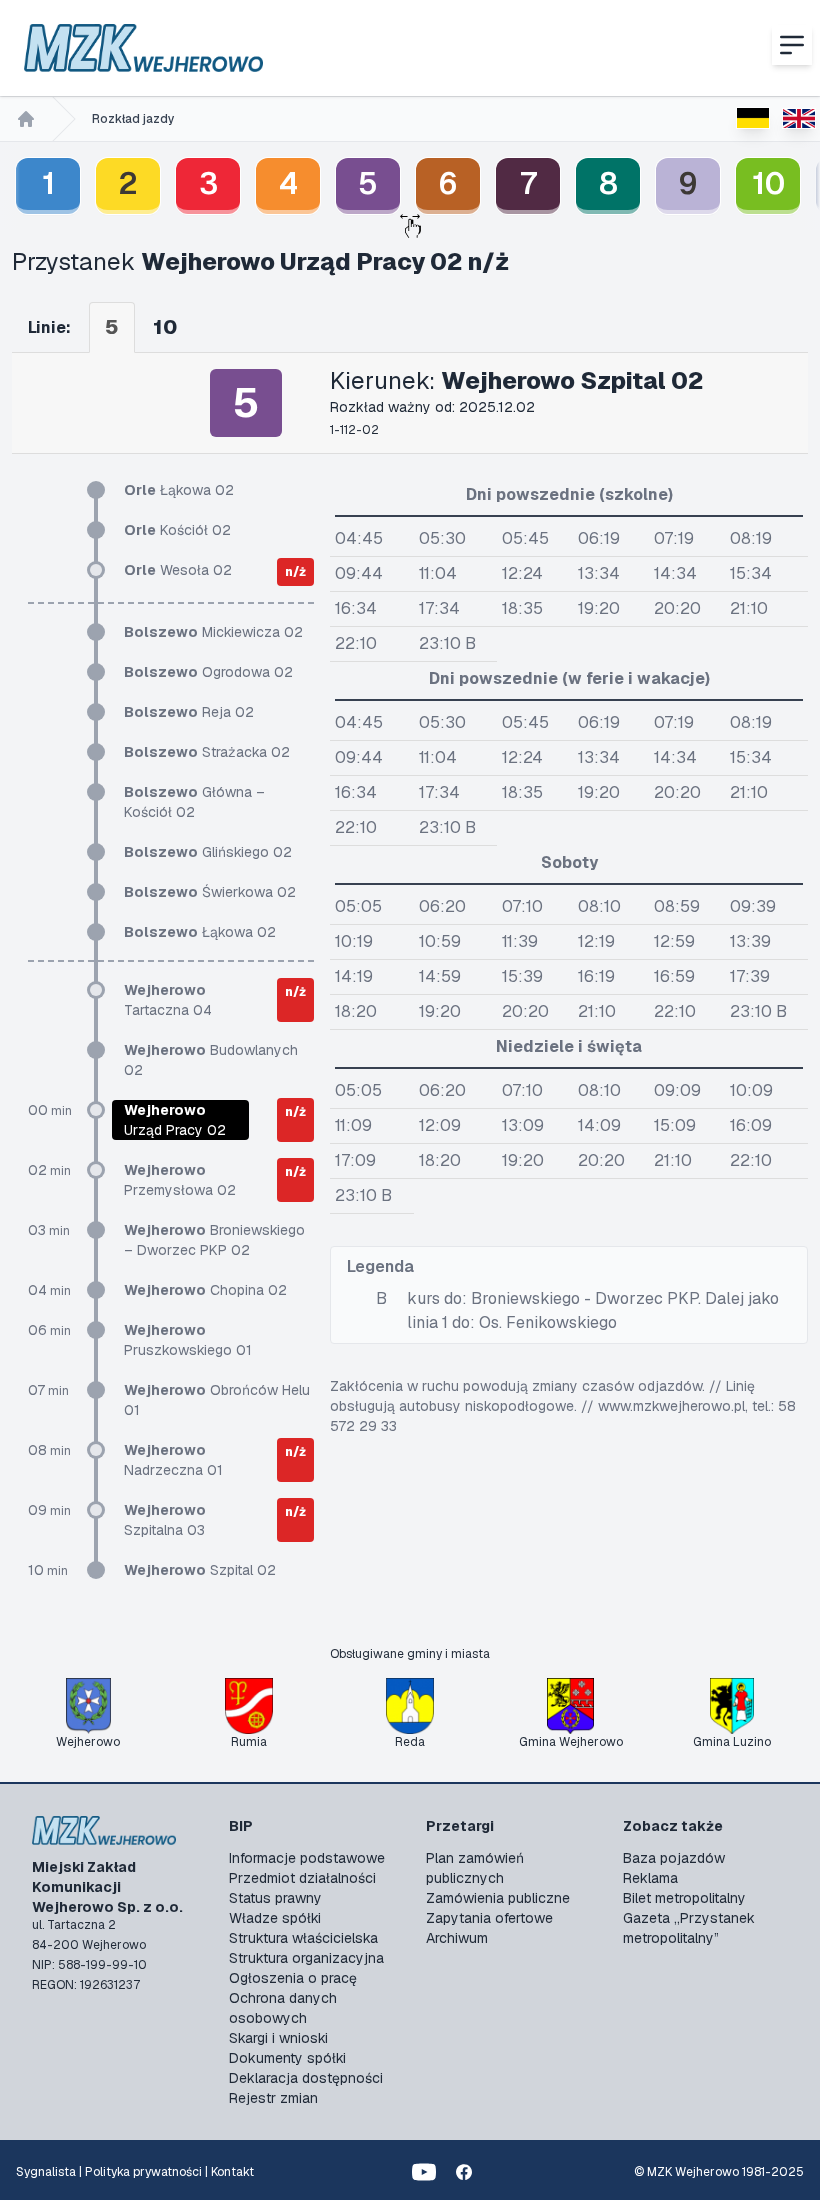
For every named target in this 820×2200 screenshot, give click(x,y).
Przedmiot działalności (302, 1878)
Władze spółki (275, 1918)
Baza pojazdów (674, 1858)
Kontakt (232, 2172)
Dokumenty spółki (287, 2058)
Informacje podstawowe (307, 1858)
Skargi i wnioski (278, 2038)
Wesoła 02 (178, 570)
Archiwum (457, 1938)
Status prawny (275, 1898)
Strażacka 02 (207, 752)
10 (768, 183)
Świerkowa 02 (210, 892)
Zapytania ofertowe (489, 1918)
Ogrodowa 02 (208, 672)
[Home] (26, 119)
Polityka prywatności (143, 2172)
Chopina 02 (205, 1290)
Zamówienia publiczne (498, 1898)
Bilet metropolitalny (684, 1898)
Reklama (650, 1878)
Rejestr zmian (273, 2098)
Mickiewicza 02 (213, 632)
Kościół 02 (177, 530)
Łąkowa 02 (179, 490)
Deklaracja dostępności (306, 2078)
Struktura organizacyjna (306, 1958)
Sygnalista (46, 2172)
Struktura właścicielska (303, 1938)
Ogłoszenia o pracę (293, 1978)
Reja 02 (189, 712)
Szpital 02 (200, 1570)
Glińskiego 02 (208, 852)
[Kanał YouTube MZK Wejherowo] (424, 2172)
